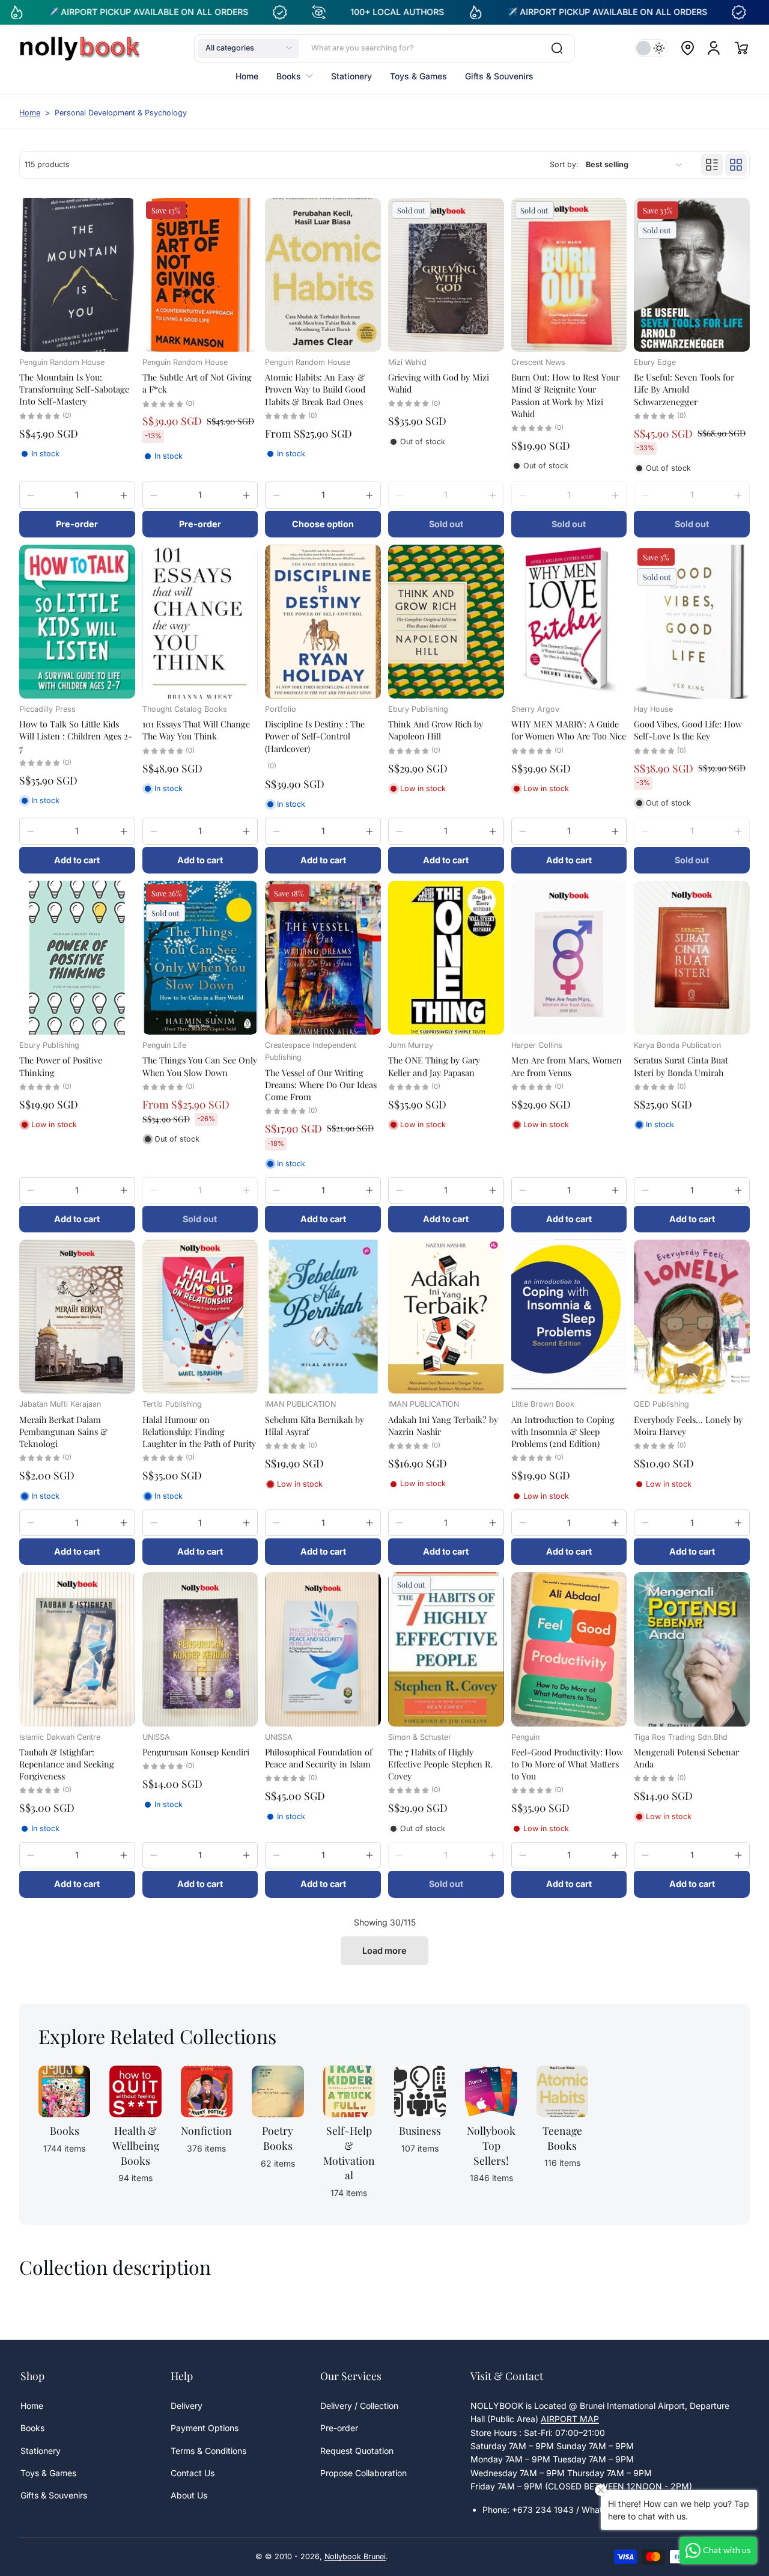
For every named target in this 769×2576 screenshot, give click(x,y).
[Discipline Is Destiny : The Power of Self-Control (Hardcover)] (323, 622)
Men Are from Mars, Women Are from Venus (567, 1066)
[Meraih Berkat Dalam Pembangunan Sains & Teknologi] (77, 1317)
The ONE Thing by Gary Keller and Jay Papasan (434, 1066)
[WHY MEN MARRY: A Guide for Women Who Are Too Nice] (569, 622)
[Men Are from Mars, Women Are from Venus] (569, 958)
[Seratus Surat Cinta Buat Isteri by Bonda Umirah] (692, 958)
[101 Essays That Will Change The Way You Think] (200, 622)
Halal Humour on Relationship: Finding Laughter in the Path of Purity (199, 1431)
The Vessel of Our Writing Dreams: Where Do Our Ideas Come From (321, 1085)
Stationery (41, 2451)
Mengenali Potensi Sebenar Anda (686, 1758)
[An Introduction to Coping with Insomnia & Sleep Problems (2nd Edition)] (569, 1317)
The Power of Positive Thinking (61, 1066)
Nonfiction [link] (206, 2130)
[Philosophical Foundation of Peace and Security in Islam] (323, 1649)
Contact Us (193, 2473)
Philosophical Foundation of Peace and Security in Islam (319, 1758)
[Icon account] (714, 48)
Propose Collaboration (363, 2473)
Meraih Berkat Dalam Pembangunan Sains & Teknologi (63, 1431)
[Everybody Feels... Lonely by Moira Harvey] (692, 1317)
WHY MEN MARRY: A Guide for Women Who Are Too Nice (569, 730)
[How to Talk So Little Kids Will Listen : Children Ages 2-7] (77, 622)
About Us (189, 2495)
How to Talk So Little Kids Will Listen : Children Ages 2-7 (76, 736)
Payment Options (205, 2428)
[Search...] (557, 48)
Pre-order (339, 2428)
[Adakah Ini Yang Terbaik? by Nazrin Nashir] (446, 1317)
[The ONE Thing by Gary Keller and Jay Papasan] (446, 958)
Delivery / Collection (359, 2406)
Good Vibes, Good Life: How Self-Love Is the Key (688, 730)
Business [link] (420, 2130)
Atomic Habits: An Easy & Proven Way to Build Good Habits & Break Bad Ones (315, 389)
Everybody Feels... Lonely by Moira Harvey (688, 1425)
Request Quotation (357, 2451)
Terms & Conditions (208, 2451)
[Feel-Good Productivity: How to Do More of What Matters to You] (569, 1649)
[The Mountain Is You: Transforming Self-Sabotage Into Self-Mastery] (77, 275)
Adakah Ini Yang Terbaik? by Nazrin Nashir (443, 1425)
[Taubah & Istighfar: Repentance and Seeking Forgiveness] (77, 1649)
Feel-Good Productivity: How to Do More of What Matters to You (567, 1764)
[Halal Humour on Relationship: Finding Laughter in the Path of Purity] (200, 1317)
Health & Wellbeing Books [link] (136, 2145)
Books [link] (65, 2130)
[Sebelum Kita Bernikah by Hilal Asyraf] (323, 1317)
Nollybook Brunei (355, 2556)
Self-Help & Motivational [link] (349, 2152)
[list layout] (712, 165)
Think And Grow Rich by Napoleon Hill (436, 730)
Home (30, 113)
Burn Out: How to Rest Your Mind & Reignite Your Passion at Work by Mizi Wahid (565, 395)
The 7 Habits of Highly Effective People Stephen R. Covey (440, 1764)
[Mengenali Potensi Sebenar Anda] (692, 1649)
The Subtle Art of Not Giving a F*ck (197, 383)
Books (32, 2428)
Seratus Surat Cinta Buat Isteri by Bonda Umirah (681, 1066)
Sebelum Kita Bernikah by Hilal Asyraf (315, 1425)
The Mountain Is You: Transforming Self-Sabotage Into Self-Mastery (74, 389)
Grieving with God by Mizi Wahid (439, 383)
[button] (249, 48)
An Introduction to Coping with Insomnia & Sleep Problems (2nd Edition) (563, 1431)
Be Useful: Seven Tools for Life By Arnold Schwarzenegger (684, 389)
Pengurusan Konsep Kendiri (196, 1752)
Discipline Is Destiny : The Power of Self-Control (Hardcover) (315, 736)
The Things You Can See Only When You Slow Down (200, 1066)
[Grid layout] (736, 165)
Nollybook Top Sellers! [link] (491, 2145)
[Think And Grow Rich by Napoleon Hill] (446, 622)
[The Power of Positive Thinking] (77, 958)
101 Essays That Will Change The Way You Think (196, 730)
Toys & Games (48, 2473)
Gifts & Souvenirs (54, 2495)
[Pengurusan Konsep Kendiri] (200, 1649)
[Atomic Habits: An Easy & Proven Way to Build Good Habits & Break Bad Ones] (323, 275)
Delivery (187, 2406)
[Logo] (79, 48)
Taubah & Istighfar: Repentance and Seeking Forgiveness (67, 1764)
